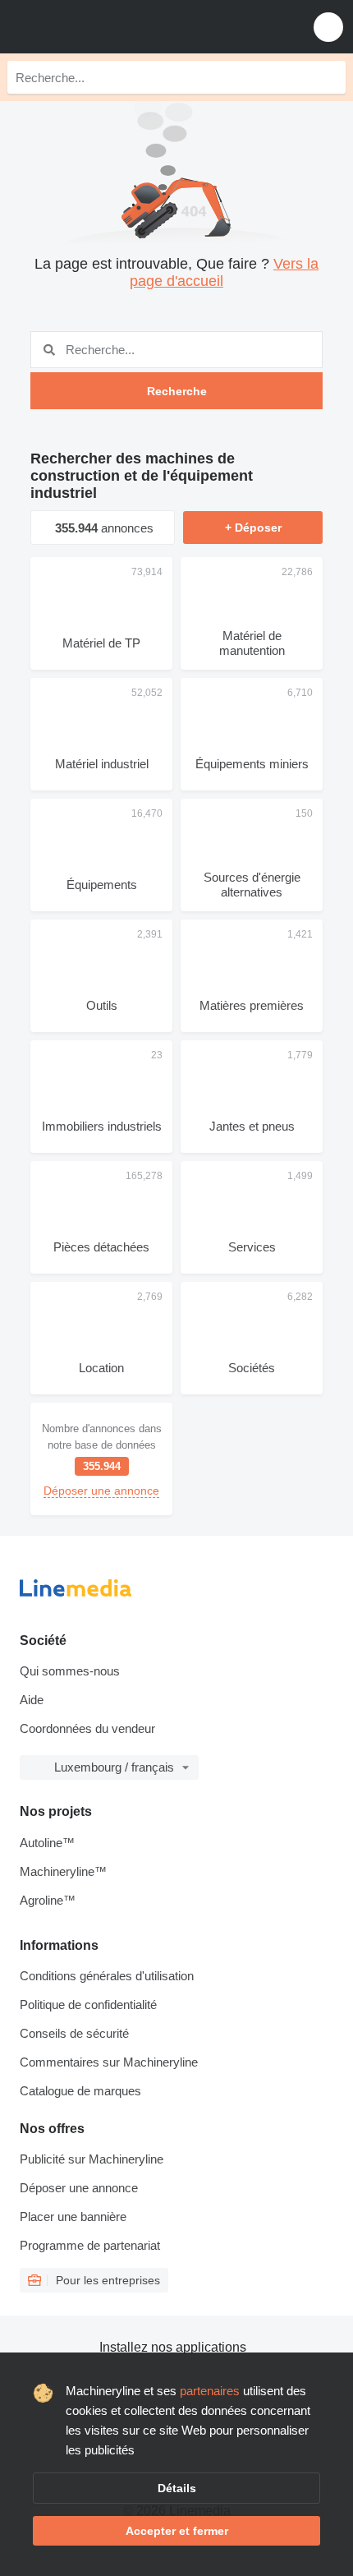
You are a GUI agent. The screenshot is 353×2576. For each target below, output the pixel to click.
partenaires (210, 2391)
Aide (32, 1700)
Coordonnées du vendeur (87, 1728)
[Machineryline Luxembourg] (114, 27)
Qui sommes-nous (70, 1671)
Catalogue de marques (80, 2091)
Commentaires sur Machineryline (109, 2062)
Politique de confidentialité (88, 2005)
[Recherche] (329, 77)
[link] (101, 1459)
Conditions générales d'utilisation (107, 1976)
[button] (328, 27)
